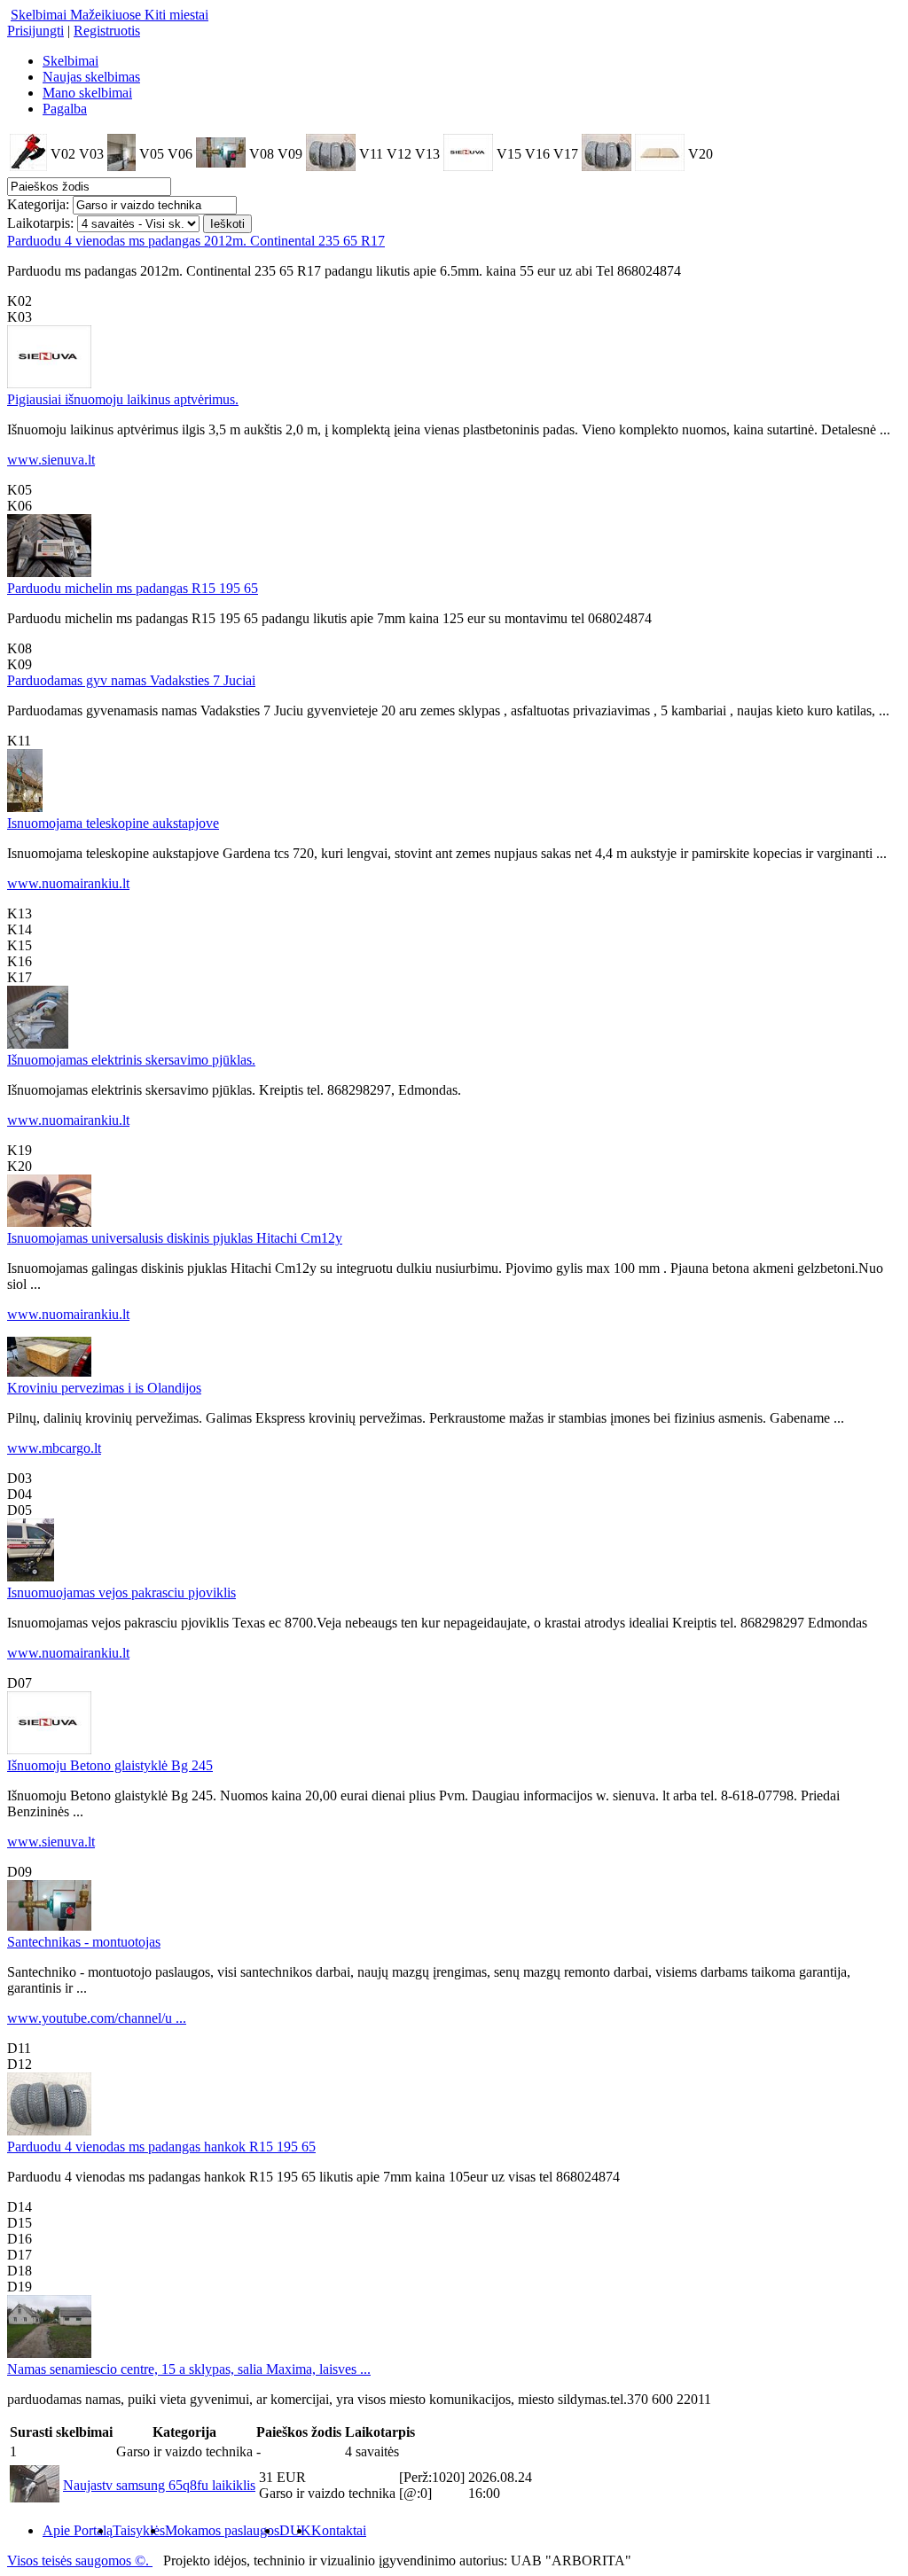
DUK (295, 2530)
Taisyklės (139, 2530)
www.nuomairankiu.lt (68, 883)
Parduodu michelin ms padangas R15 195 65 (133, 588)
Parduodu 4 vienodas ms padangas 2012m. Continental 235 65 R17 (196, 241)
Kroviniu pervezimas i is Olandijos (104, 1388)
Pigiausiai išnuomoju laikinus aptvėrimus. (123, 399)
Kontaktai (339, 2530)
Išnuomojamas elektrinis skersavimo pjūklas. (131, 1060)
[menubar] (187, 2531)
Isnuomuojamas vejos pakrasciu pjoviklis (121, 1592)
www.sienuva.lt (51, 460)
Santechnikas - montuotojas (84, 1942)
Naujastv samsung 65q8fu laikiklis (159, 2485)
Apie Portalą (78, 2530)
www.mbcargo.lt (54, 1448)
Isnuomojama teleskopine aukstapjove (113, 823)
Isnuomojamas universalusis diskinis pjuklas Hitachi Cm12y (175, 1238)
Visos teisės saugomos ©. (80, 2560)
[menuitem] (78, 2531)
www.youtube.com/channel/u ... (97, 2018)
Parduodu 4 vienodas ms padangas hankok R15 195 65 (161, 2147)
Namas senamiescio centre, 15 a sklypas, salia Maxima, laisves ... (189, 2369)
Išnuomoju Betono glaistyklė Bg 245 (110, 1765)
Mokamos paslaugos (222, 2530)
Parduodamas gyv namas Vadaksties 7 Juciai (131, 680)
